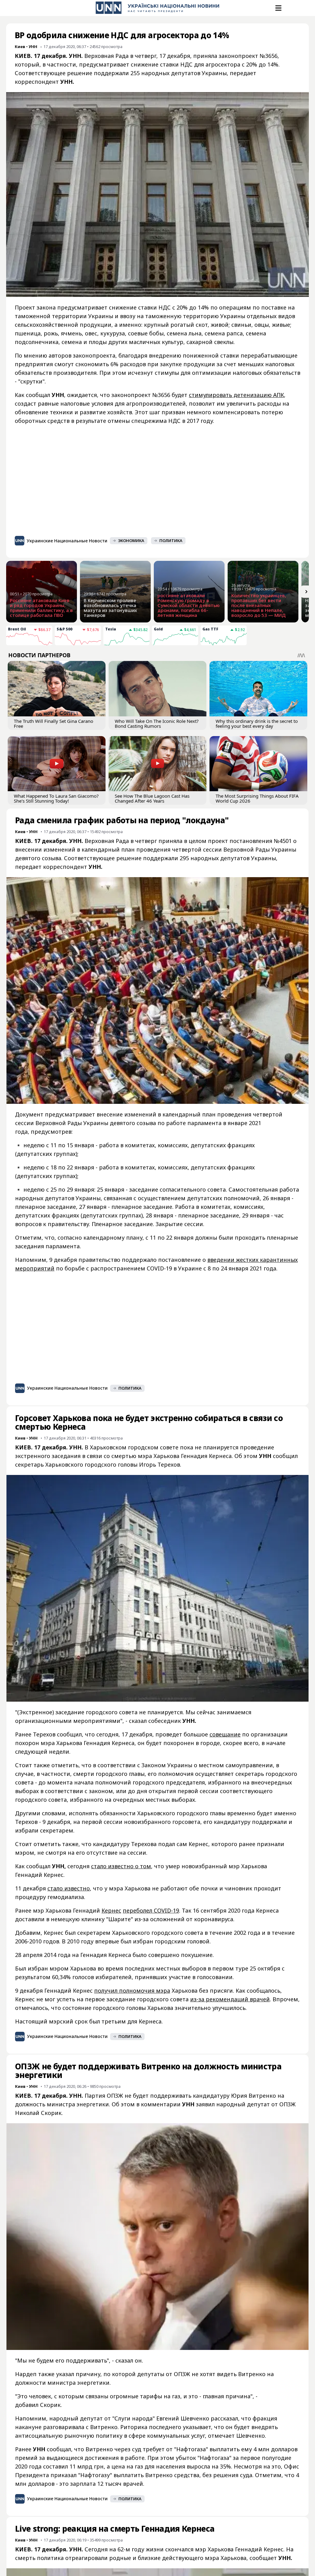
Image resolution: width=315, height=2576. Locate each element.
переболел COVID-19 (151, 1910)
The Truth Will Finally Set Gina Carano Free (54, 723)
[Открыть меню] (278, 8)
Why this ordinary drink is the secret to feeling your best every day (257, 723)
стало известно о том (121, 1866)
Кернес (111, 1910)
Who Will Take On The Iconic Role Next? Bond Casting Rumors (157, 723)
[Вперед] (306, 592)
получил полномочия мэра (132, 1991)
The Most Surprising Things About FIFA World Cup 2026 (257, 798)
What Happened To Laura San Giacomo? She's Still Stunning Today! (56, 798)
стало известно (69, 1888)
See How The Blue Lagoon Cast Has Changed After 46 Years (152, 798)
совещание (225, 1734)
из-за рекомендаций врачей (230, 1999)
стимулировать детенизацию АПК (236, 395)
